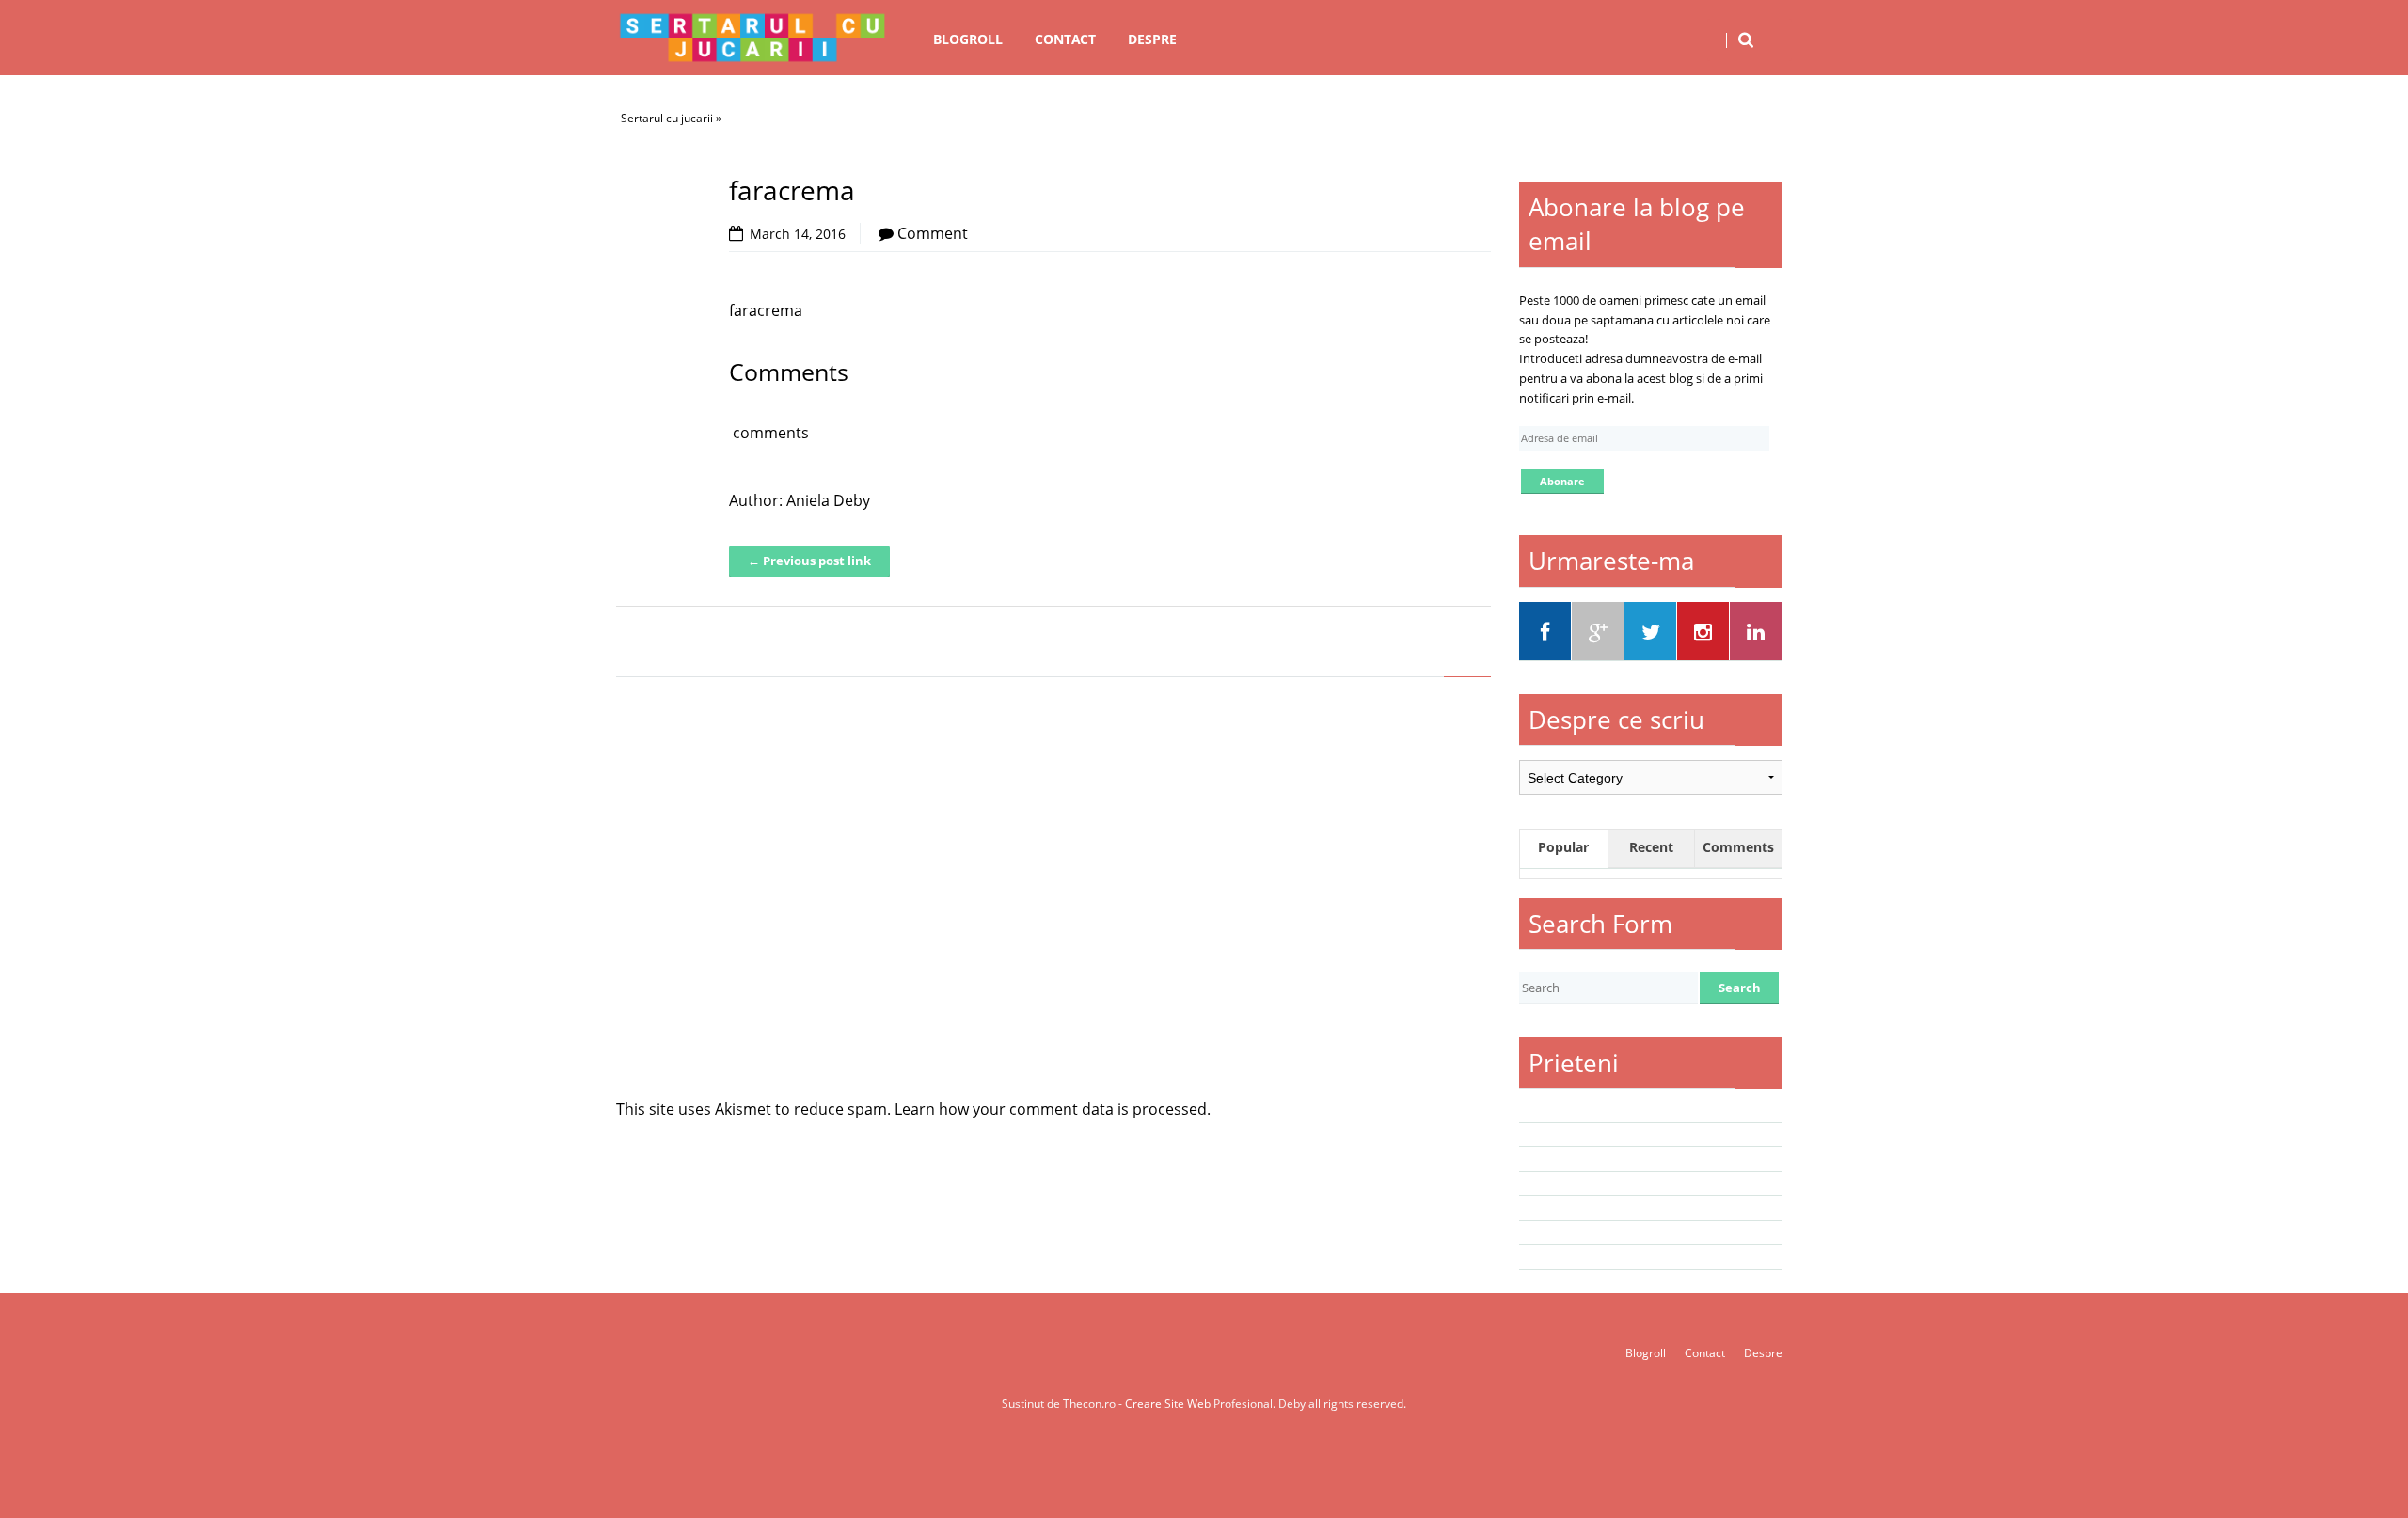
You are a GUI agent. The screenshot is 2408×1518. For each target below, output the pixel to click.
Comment (933, 233)
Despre (1152, 39)
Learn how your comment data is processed (1051, 1109)
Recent (1651, 847)
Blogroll (968, 39)
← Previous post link (809, 561)
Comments (1738, 847)
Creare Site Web (1169, 1404)
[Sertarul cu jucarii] (752, 38)
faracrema (766, 310)
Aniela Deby (828, 500)
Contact (1065, 39)
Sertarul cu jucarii (667, 118)
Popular (1563, 847)
